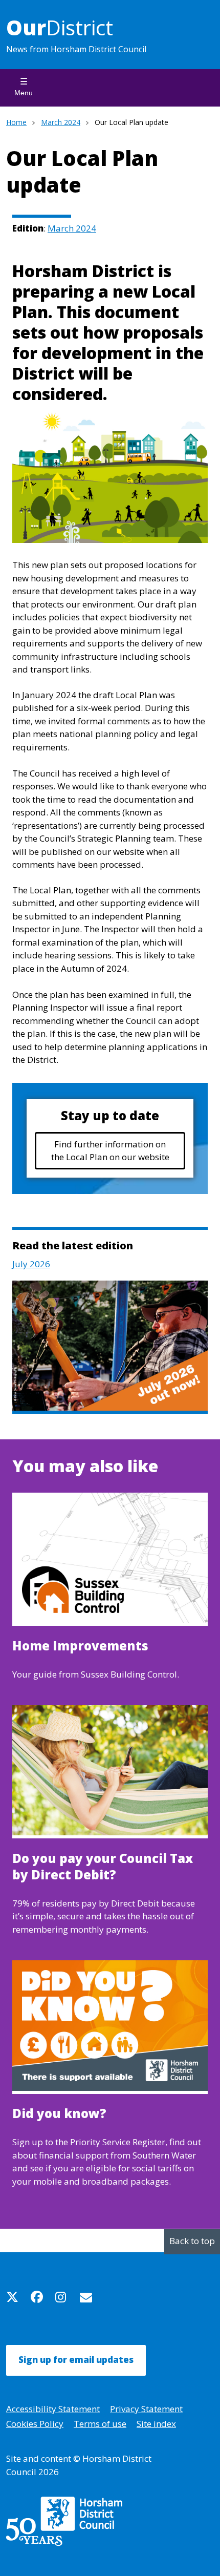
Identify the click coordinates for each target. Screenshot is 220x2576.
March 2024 (61, 122)
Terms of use (100, 2424)
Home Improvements (80, 1646)
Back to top (192, 2241)
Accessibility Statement (53, 2409)
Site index (156, 2424)
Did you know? (59, 2113)
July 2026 (31, 1264)
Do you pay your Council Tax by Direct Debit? (103, 1867)
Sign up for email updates (76, 2360)
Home (16, 122)
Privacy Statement (146, 2409)
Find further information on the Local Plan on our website (110, 1151)
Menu (24, 93)
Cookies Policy (35, 2424)
